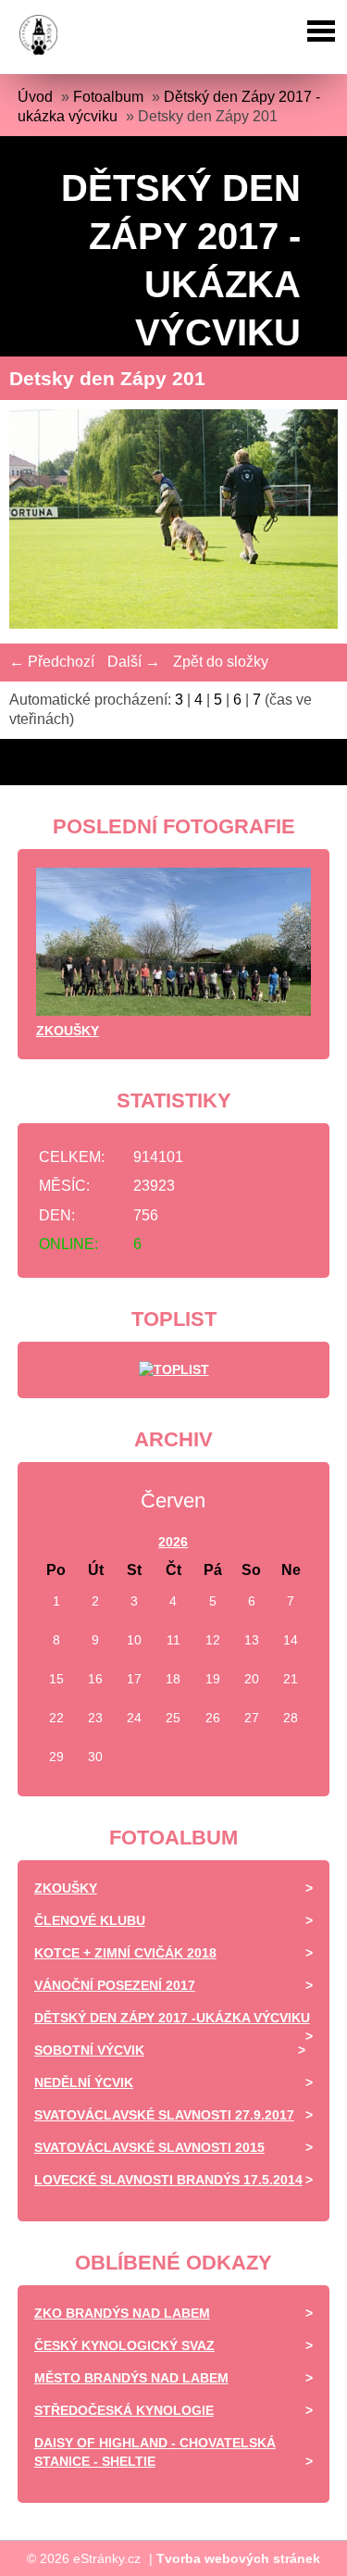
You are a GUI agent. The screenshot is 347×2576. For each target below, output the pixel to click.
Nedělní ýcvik (84, 2082)
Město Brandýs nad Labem (131, 2378)
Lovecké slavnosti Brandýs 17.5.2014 (168, 2180)
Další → (134, 662)
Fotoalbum (108, 97)
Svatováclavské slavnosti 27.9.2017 (164, 2115)
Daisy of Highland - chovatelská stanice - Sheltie (155, 2452)
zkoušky (68, 1031)
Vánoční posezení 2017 (115, 1985)
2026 (173, 1542)
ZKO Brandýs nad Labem (122, 2313)
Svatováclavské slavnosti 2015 (149, 2147)
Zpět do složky (221, 662)
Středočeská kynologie (124, 2410)
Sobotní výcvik (89, 2050)
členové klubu (90, 1920)
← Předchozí (52, 662)
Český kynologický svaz (124, 2345)
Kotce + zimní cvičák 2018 (125, 1953)
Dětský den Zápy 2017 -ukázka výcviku (172, 2018)
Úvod (35, 97)
